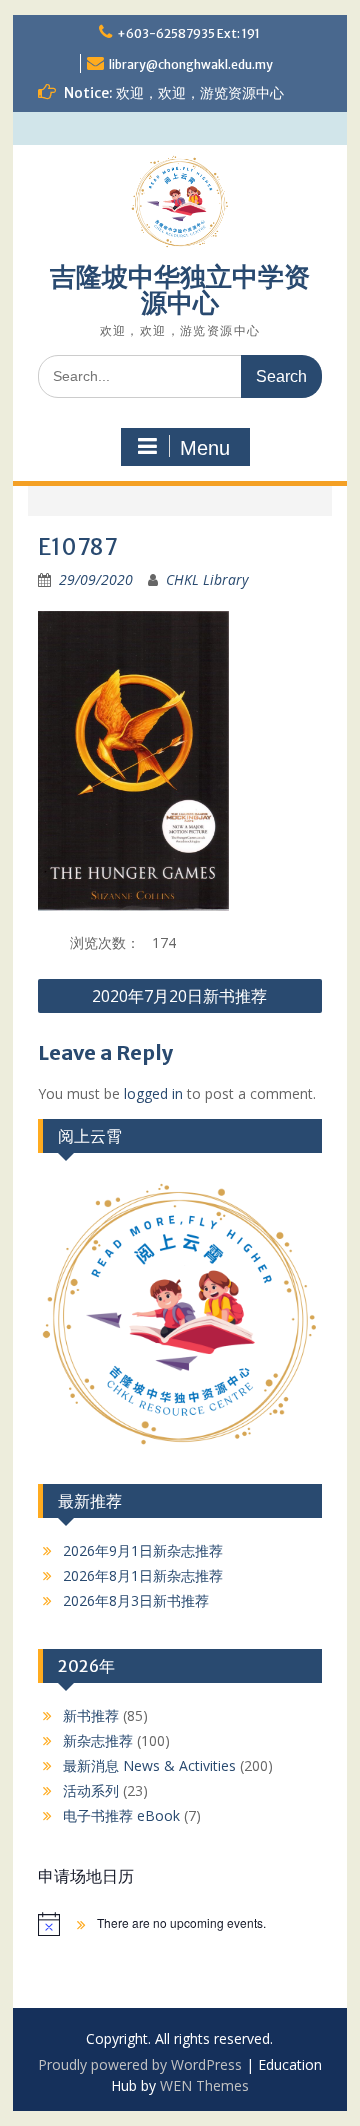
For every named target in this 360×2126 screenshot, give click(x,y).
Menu (205, 448)
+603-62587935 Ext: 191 (188, 33)
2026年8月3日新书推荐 (136, 1600)
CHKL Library (207, 579)
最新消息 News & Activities (149, 1765)
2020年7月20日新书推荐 (179, 996)
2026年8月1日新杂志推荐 (143, 1575)
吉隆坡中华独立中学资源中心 (180, 289)
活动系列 (91, 1790)
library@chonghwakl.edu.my (191, 64)
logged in (153, 1093)
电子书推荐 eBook (121, 1815)
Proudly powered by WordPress (140, 2064)
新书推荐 (91, 1715)
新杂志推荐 (98, 1740)
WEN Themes (204, 2085)
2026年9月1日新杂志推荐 (143, 1550)
